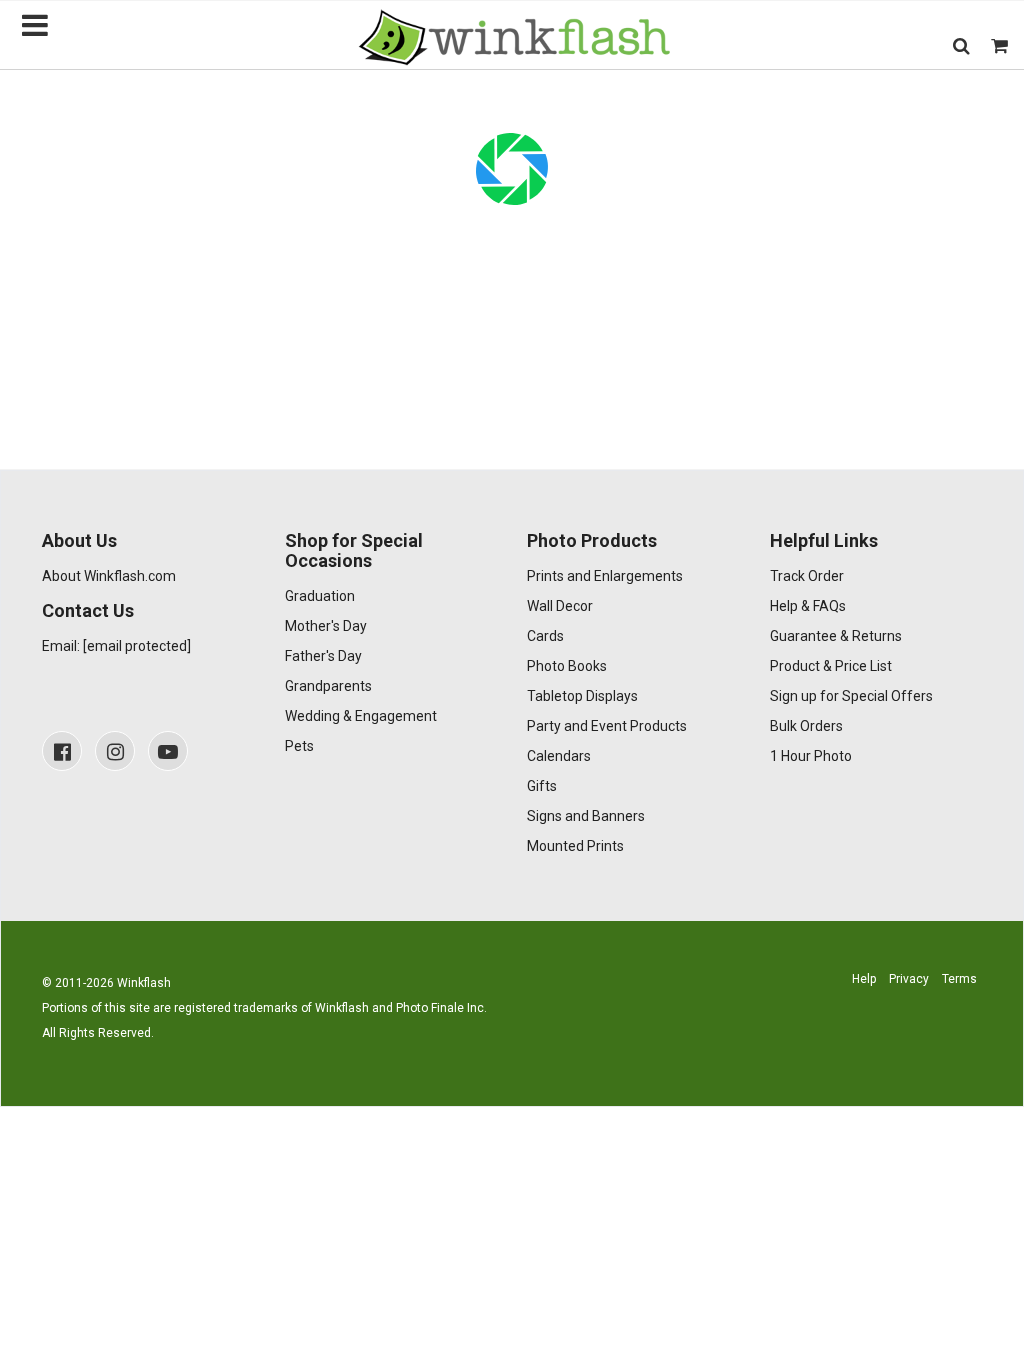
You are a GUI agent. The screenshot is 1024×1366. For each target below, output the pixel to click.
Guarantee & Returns (836, 636)
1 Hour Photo (811, 756)
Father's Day (323, 656)
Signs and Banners (586, 816)
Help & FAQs (808, 606)
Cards (545, 636)
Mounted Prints (575, 846)
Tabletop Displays (582, 696)
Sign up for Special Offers (851, 696)
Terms (959, 979)
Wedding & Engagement (361, 716)
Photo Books (567, 666)
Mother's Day (326, 626)
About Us (79, 540)
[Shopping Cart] (999, 45)
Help (864, 979)
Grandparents (328, 686)
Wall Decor (560, 606)
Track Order (807, 576)
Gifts (542, 786)
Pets (299, 746)
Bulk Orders (806, 726)
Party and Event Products (607, 726)
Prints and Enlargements (605, 576)
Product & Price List (831, 666)
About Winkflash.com (109, 576)
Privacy (909, 979)
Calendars (559, 756)
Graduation (320, 596)
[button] (961, 45)
